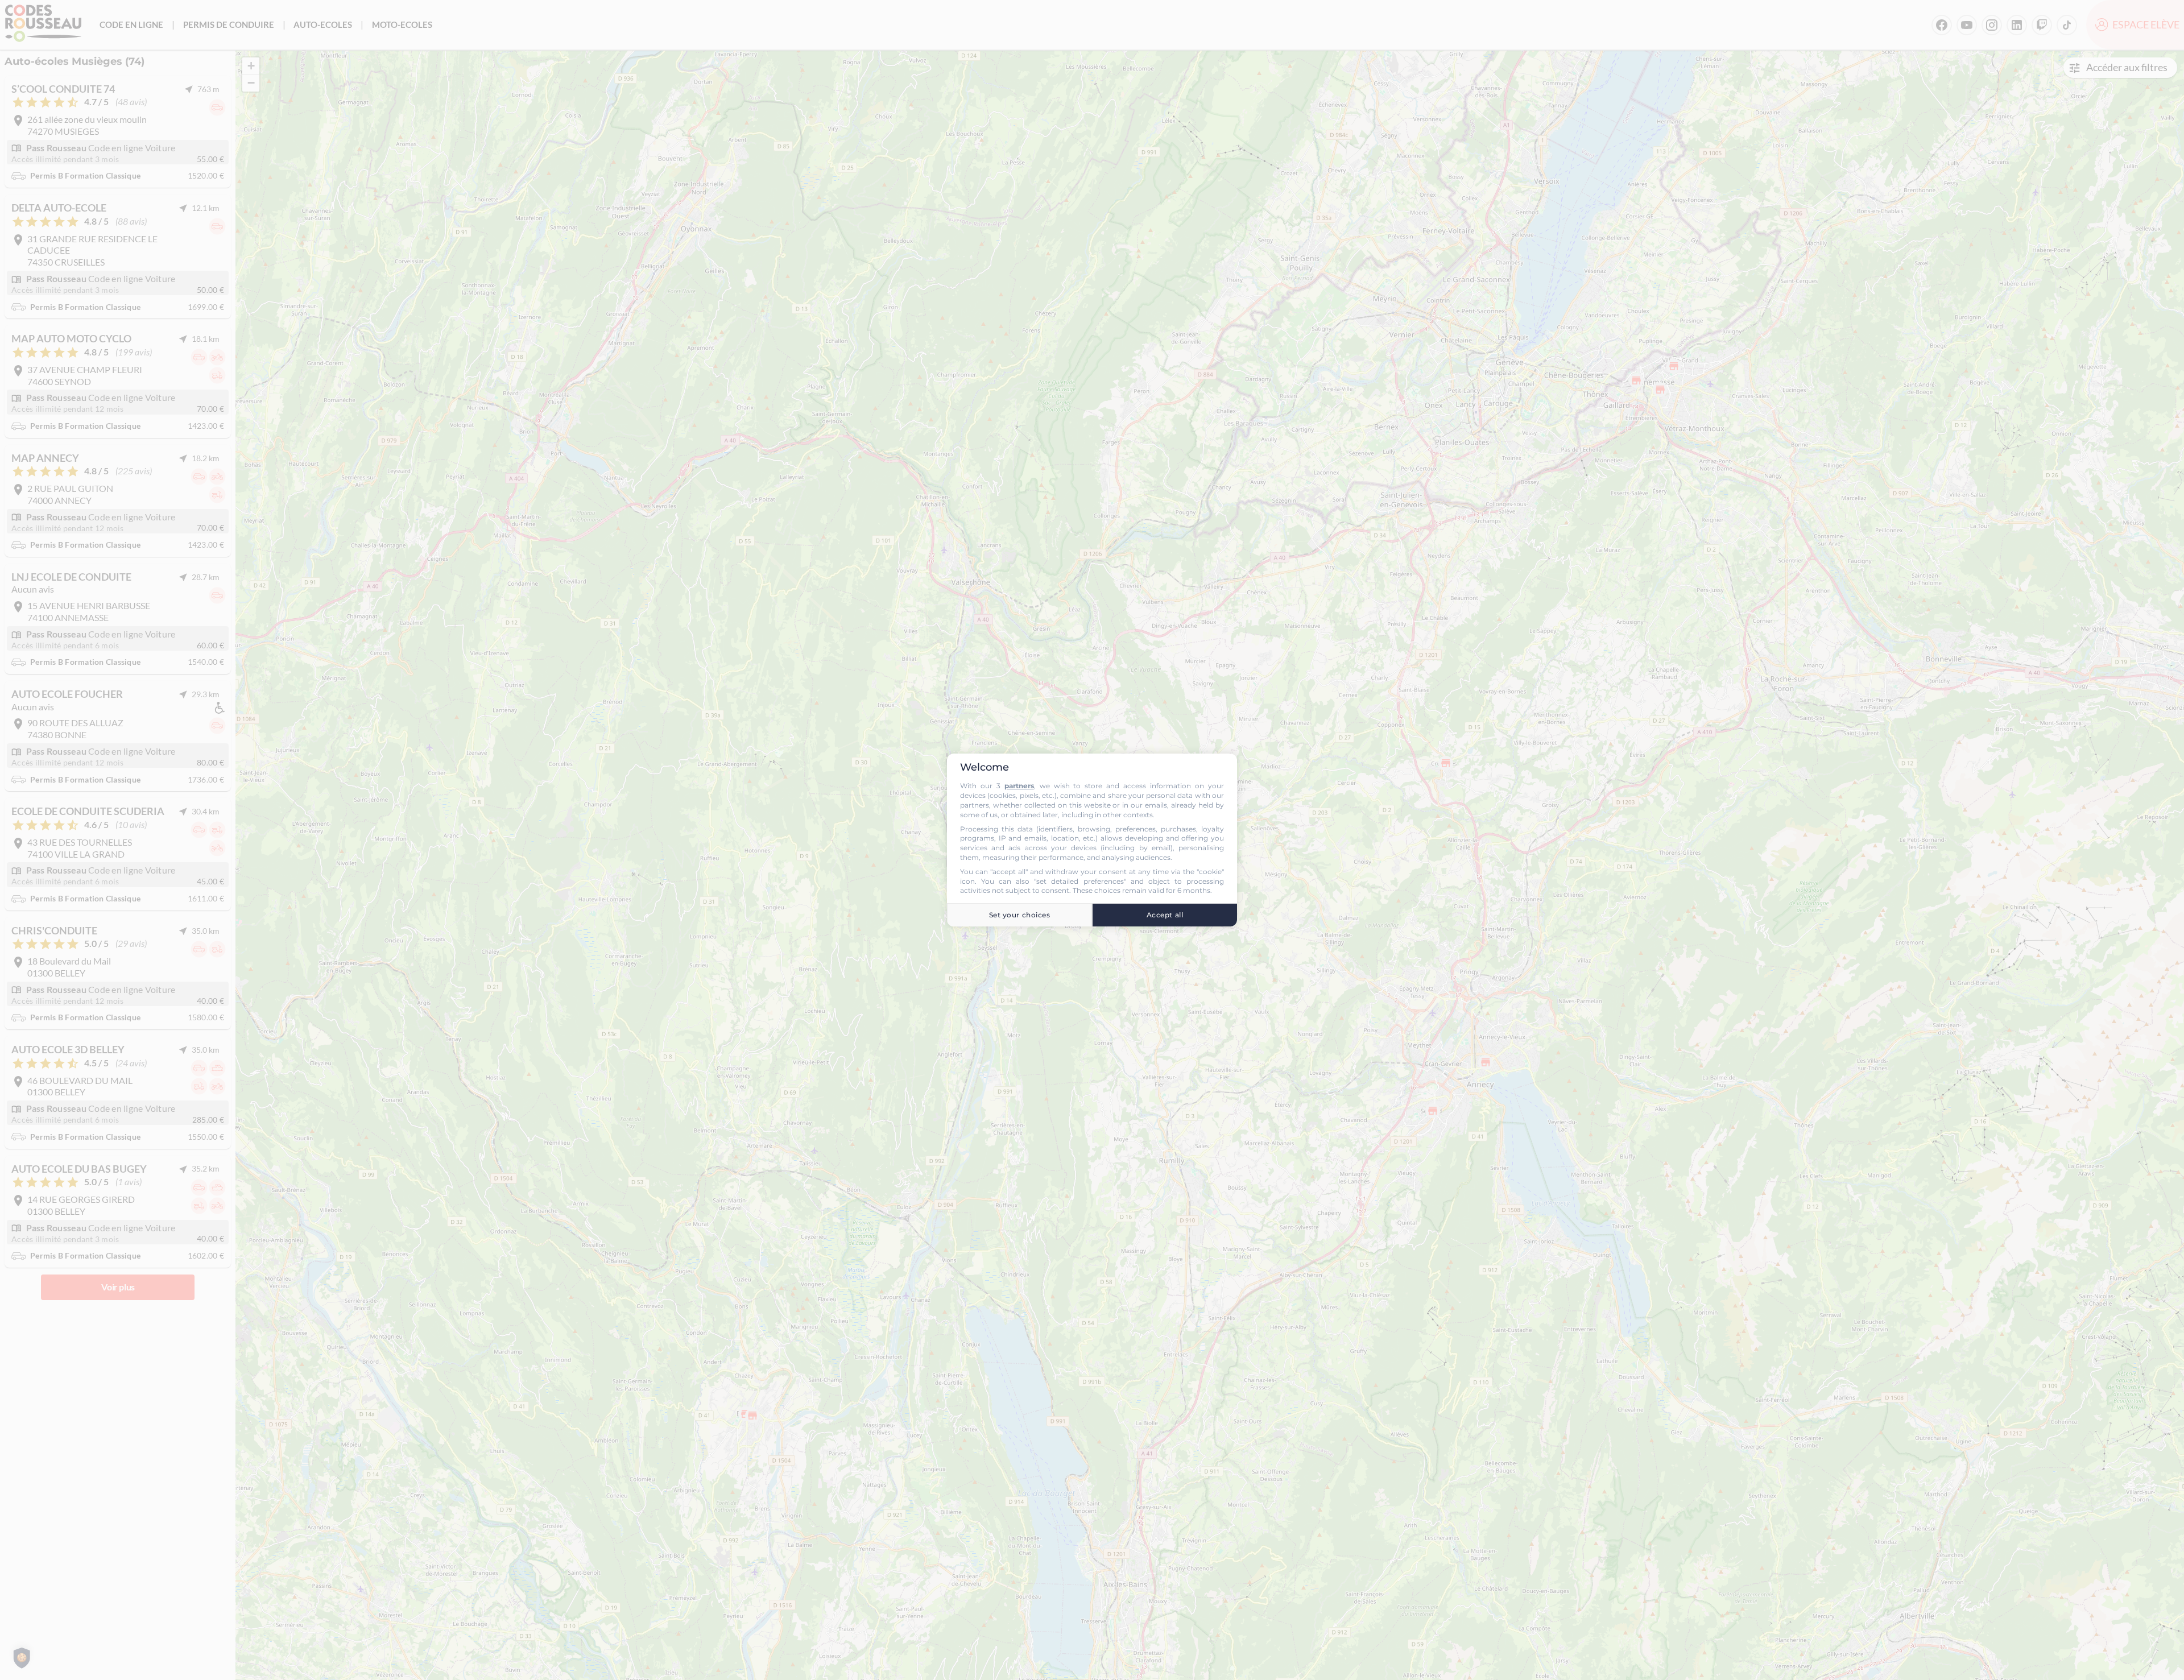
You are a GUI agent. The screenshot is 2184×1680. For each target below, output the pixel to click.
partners (1019, 786)
